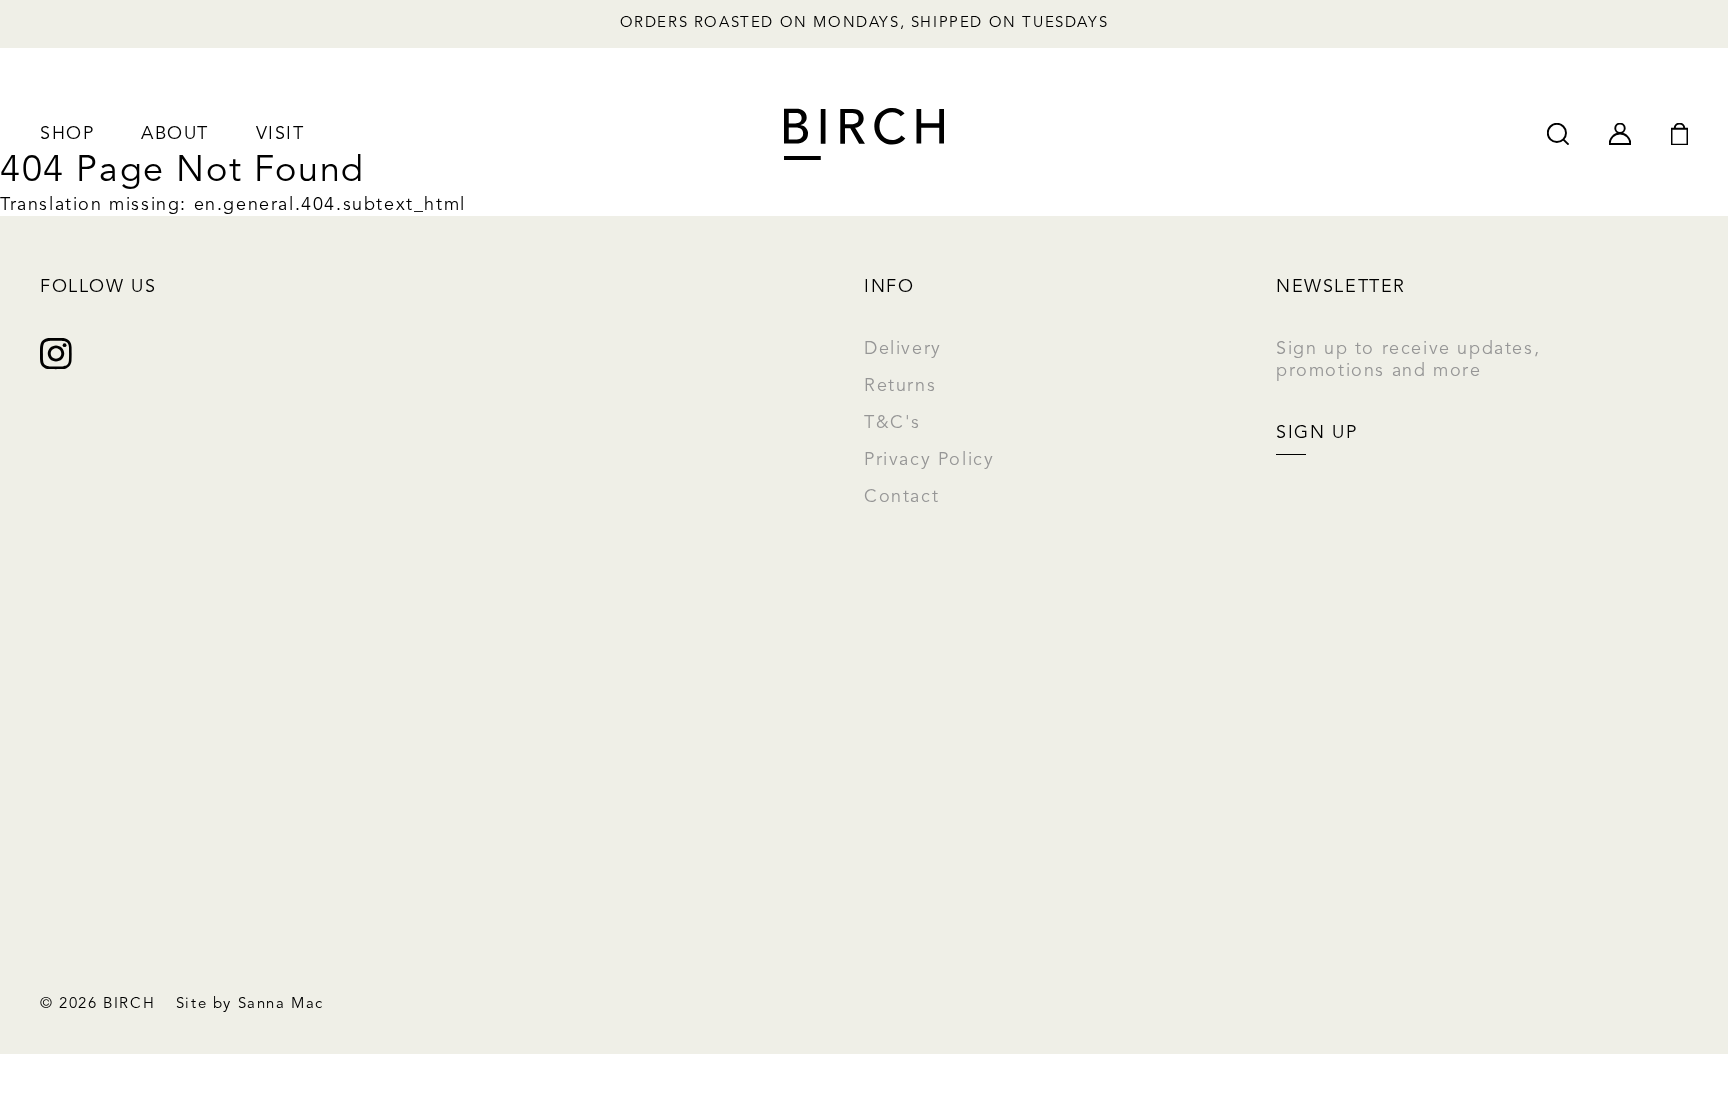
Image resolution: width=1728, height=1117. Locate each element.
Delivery (903, 349)
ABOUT (175, 134)
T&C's (892, 423)
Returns (900, 386)
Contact (901, 497)
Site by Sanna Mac (250, 1004)
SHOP (67, 134)
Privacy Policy (929, 460)
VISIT (280, 134)
